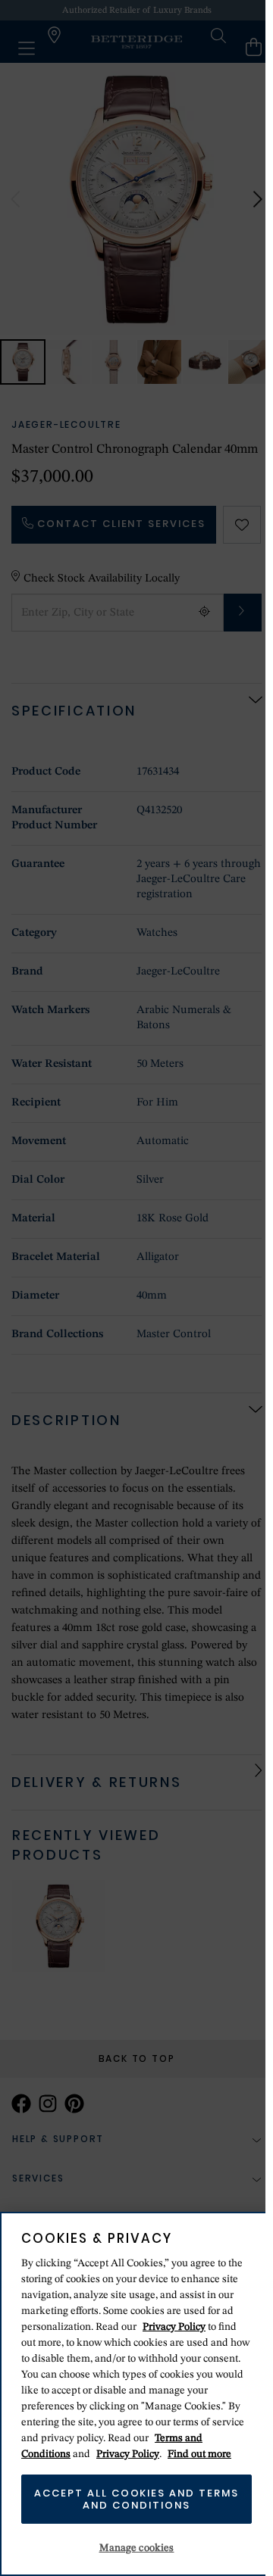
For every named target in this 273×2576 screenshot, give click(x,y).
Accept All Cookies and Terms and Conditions (136, 2499)
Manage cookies (137, 2548)
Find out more (199, 2454)
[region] (136, 2394)
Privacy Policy (174, 2327)
